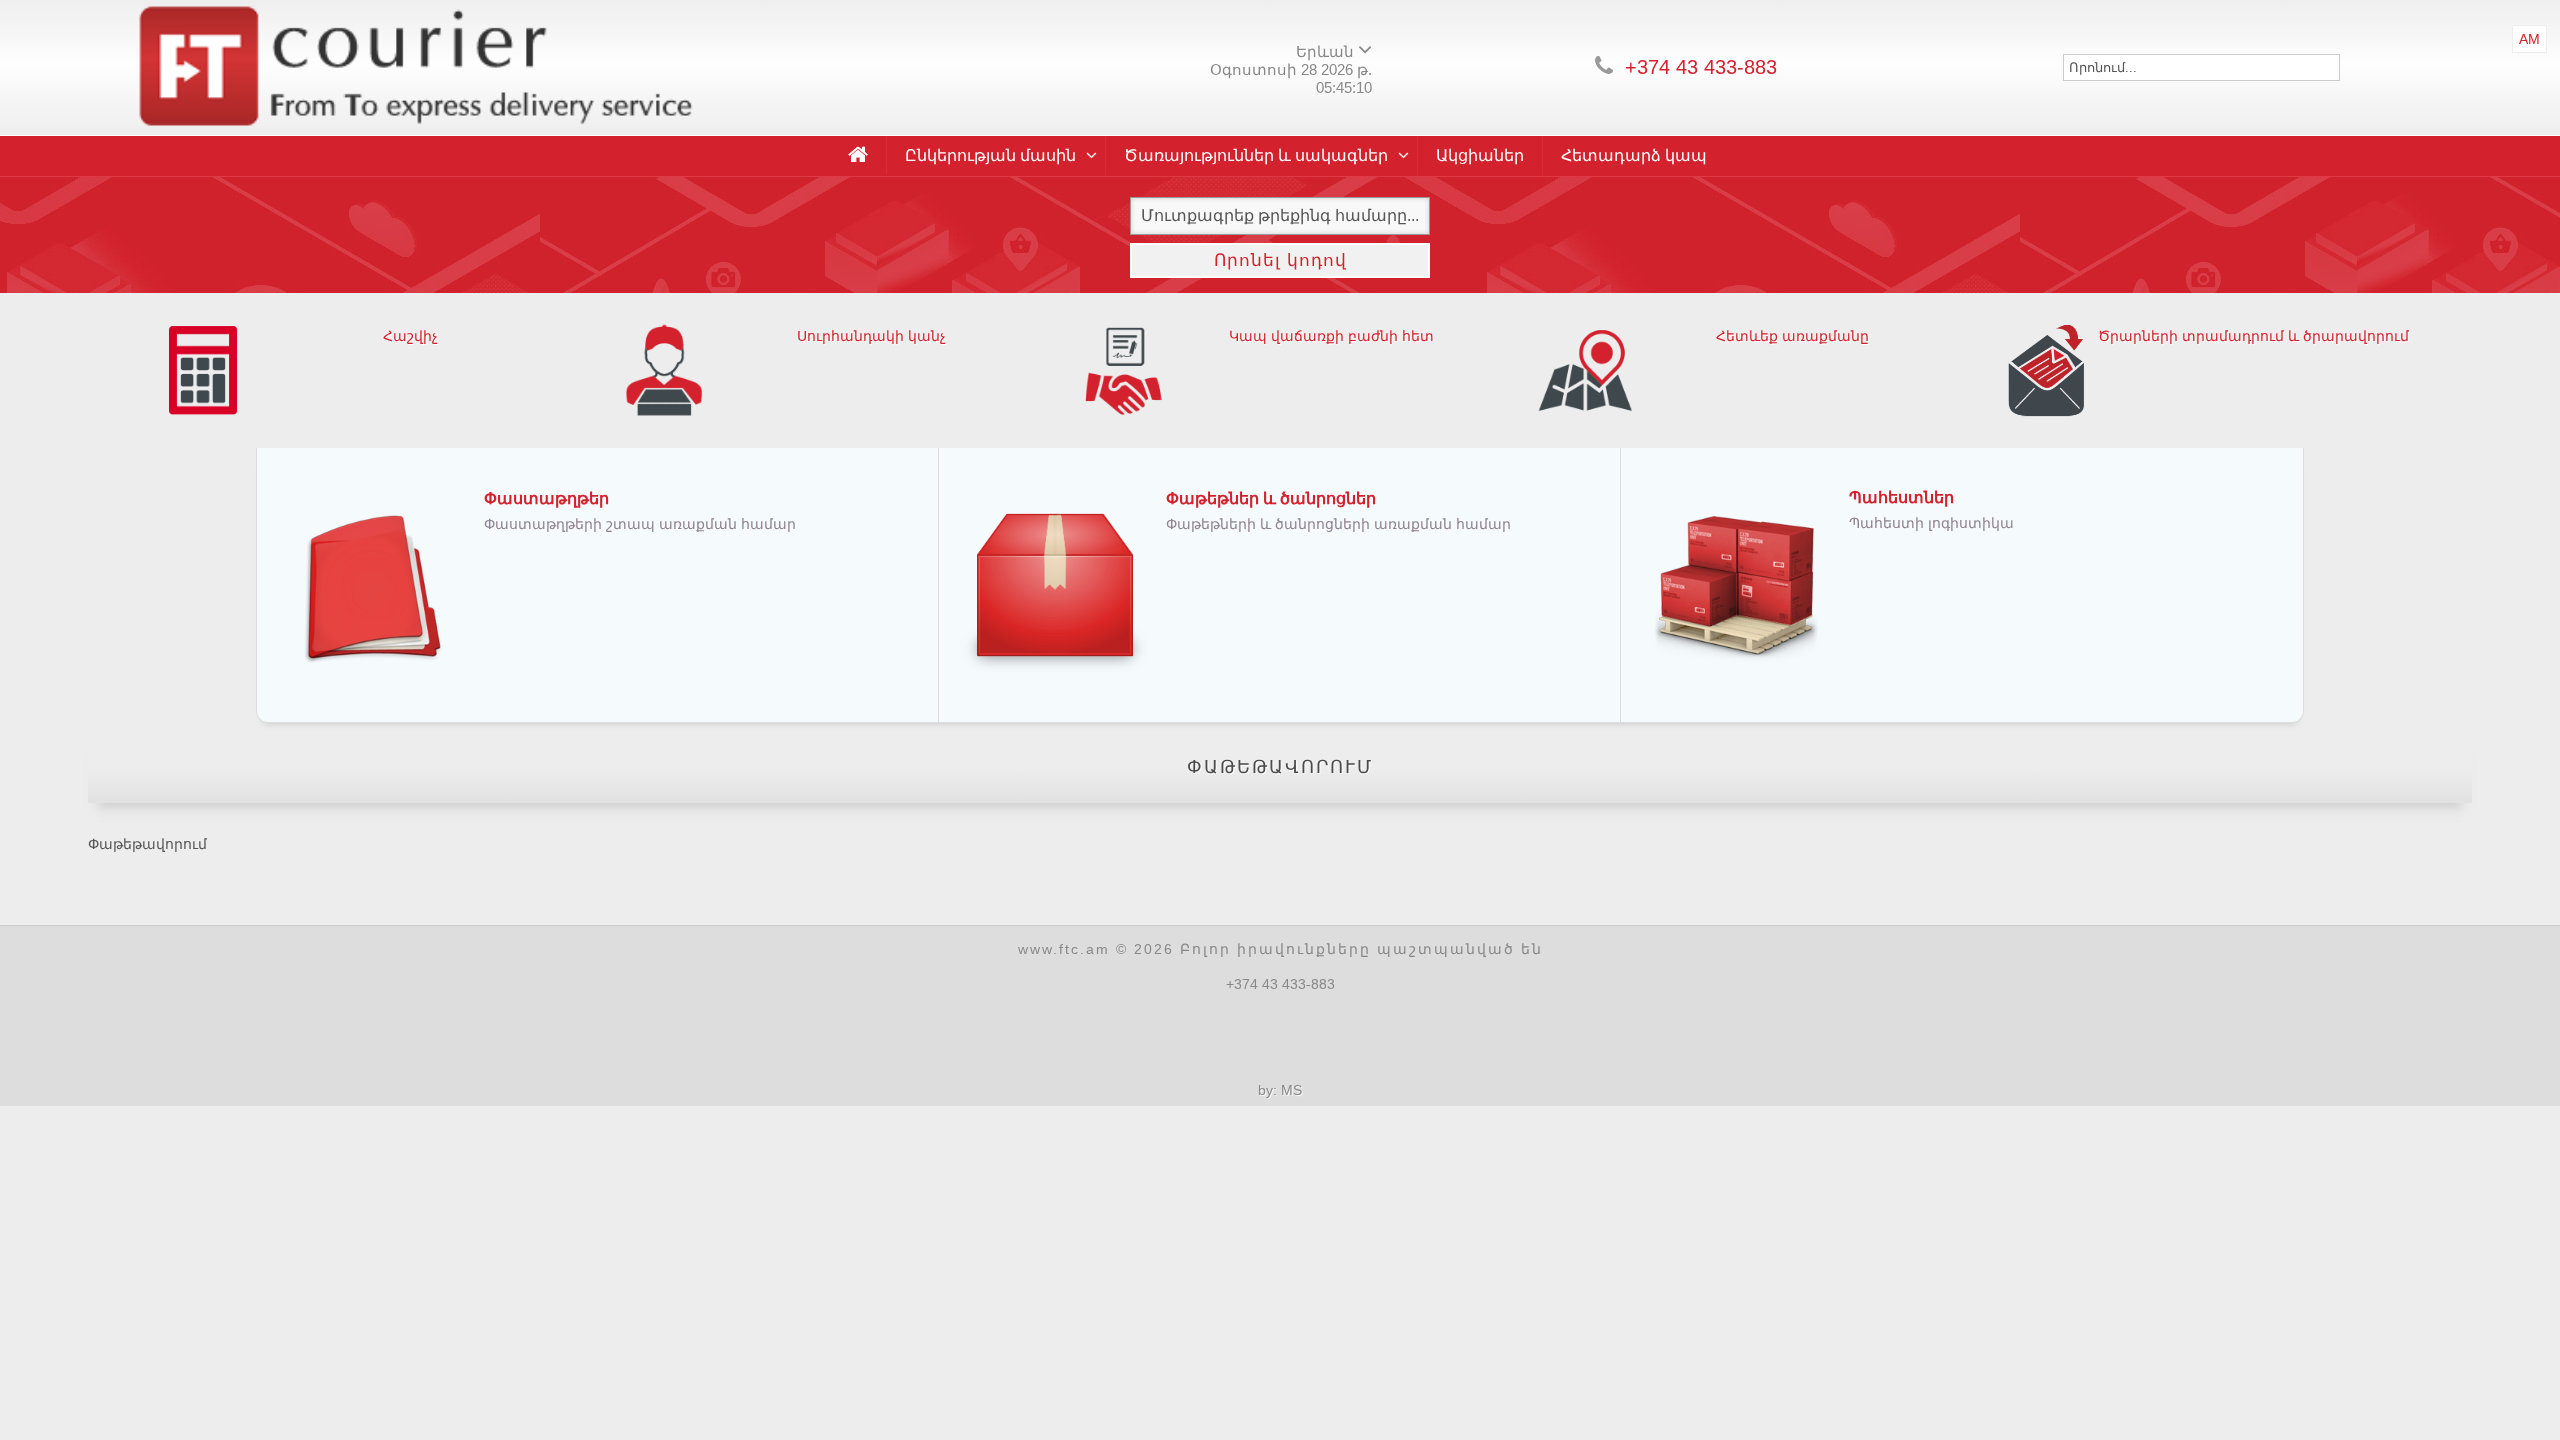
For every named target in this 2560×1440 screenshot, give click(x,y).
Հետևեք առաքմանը (1792, 336)
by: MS (1280, 1090)
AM (2529, 39)
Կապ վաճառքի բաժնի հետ (1331, 336)
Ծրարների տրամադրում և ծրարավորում (2253, 336)
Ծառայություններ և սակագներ (1256, 155)
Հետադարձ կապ (1634, 155)
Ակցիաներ (1480, 155)
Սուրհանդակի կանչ (871, 336)
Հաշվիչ (410, 336)
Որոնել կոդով (1280, 260)
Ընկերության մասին (990, 155)
